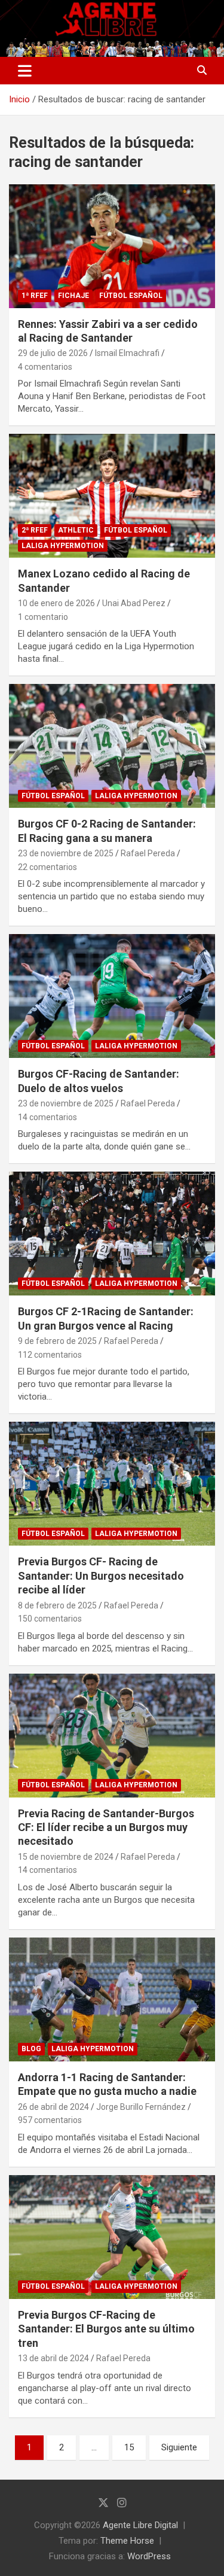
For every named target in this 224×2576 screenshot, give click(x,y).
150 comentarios (50, 1619)
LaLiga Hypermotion (63, 546)
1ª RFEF (35, 296)
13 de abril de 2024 (53, 2358)
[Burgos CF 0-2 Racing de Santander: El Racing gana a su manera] (112, 746)
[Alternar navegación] (25, 71)
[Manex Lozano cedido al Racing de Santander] (112, 496)
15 (129, 2447)
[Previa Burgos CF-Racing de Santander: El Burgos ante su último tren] (112, 2237)
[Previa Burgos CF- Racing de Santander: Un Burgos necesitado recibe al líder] (112, 1484)
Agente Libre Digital (140, 2525)
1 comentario (43, 617)
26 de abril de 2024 (53, 2107)
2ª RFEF (35, 530)
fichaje (73, 296)
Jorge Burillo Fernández (141, 2107)
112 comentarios (50, 1355)
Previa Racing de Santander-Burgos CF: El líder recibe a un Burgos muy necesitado (106, 1827)
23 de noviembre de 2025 (66, 853)
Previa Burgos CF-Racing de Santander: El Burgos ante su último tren (106, 2329)
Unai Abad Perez (134, 603)
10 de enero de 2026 (56, 603)
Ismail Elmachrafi (127, 353)
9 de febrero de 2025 (57, 1341)
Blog (31, 2049)
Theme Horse (127, 2541)
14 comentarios (47, 1117)
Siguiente (179, 2447)
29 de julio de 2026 (53, 353)
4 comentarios (45, 367)
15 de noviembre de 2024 (66, 1857)
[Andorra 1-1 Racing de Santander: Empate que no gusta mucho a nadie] (112, 1999)
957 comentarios (50, 2120)
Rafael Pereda (148, 853)
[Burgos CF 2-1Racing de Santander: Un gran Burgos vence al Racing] (112, 1234)
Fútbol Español (131, 296)
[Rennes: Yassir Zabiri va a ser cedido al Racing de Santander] (112, 246)
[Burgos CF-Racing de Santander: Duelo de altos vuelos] (112, 996)
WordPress (149, 2556)
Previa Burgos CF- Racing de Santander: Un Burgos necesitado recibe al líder (101, 1576)
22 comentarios (47, 867)
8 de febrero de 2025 (57, 1605)
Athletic (76, 530)
